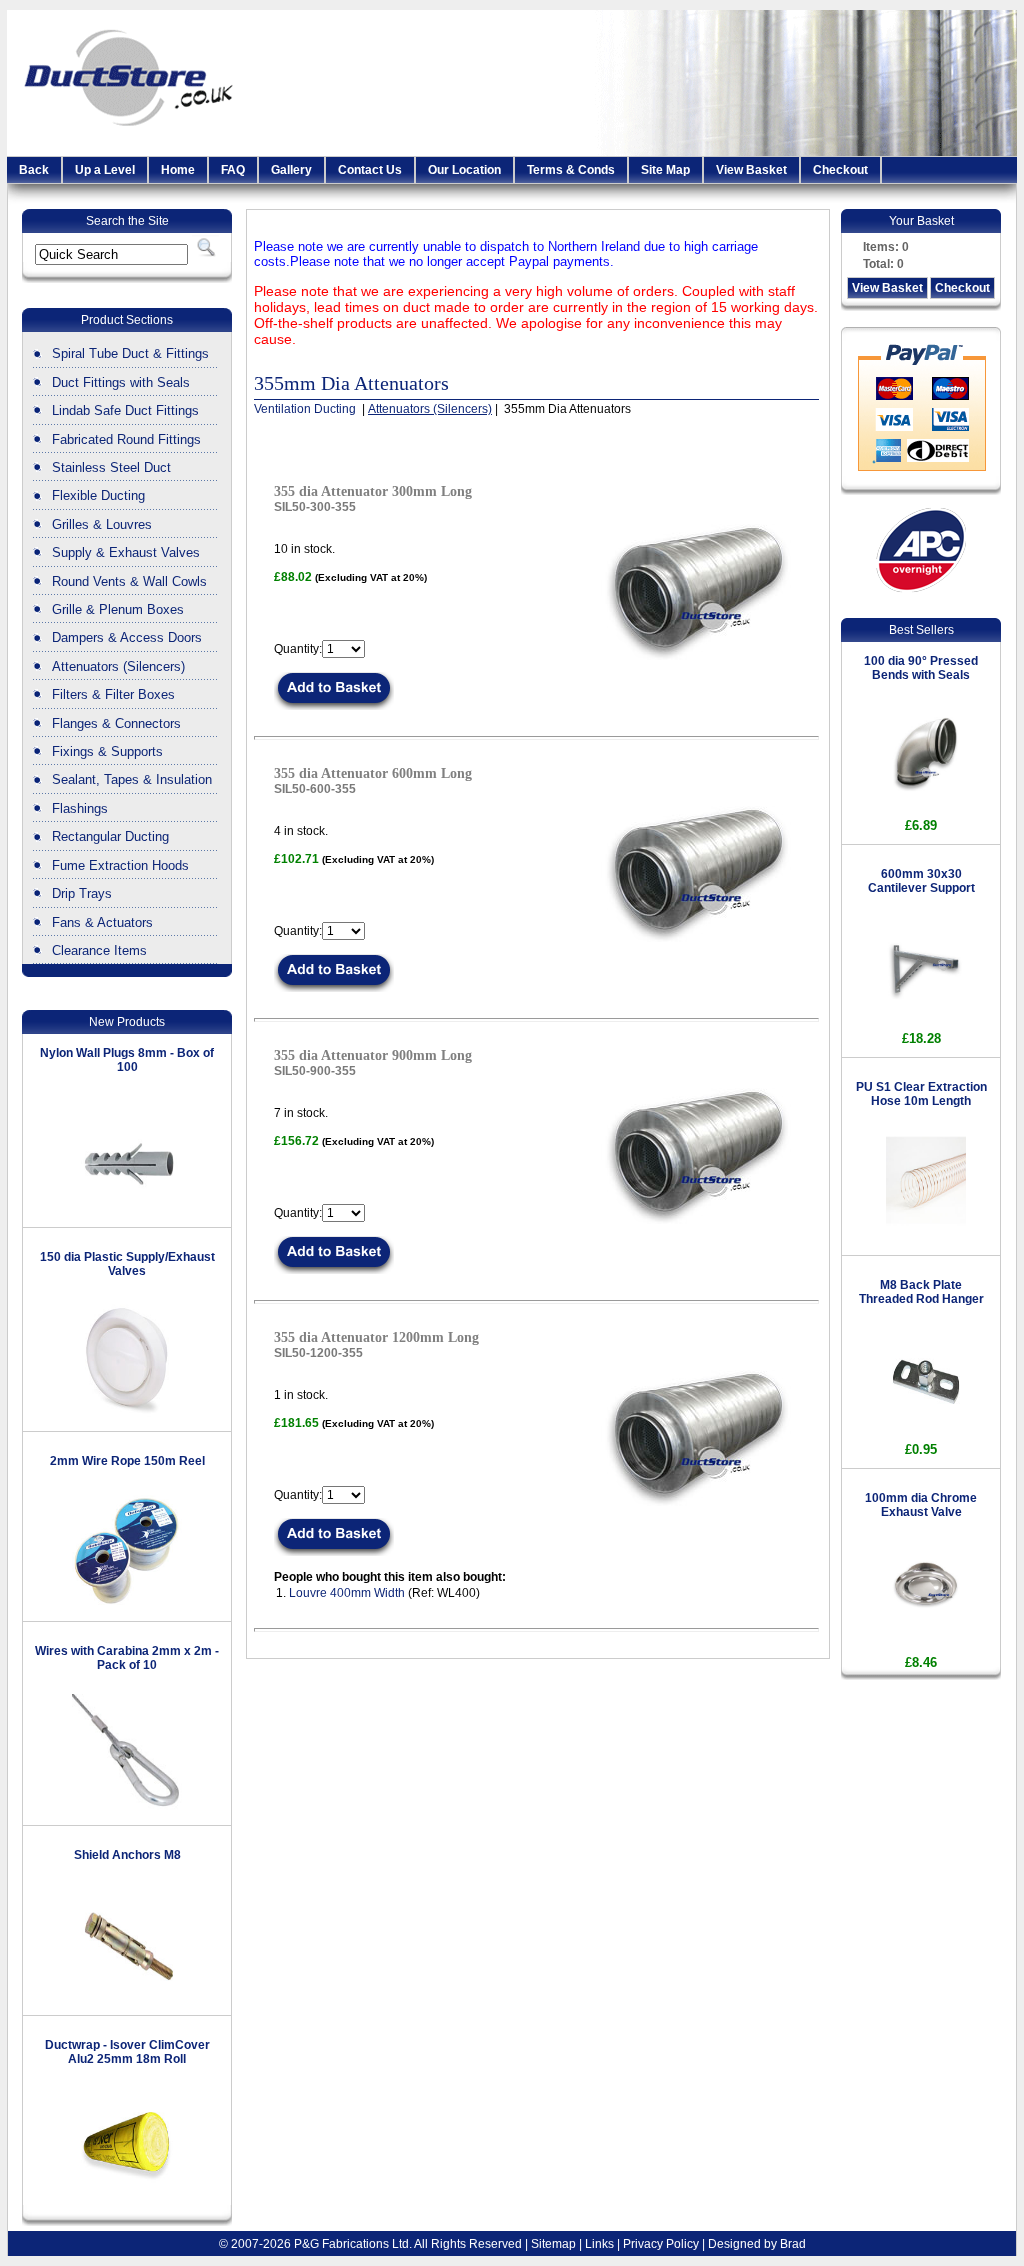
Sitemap (553, 2244)
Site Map (665, 170)
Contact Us (370, 170)
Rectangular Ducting (110, 836)
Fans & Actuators (102, 922)
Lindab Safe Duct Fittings (125, 410)
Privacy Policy (661, 2244)
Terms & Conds (571, 170)
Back (34, 170)
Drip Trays (82, 893)
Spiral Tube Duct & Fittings (130, 353)
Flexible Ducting (98, 495)
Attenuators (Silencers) (118, 666)
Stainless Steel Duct (111, 467)
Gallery (291, 170)
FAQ (233, 170)
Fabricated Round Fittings (126, 439)
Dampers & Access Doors (127, 637)
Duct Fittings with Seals (121, 382)
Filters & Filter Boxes (113, 694)
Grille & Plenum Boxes (118, 609)
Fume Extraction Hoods (120, 865)
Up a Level (105, 170)
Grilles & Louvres (102, 524)
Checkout (840, 170)
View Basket (751, 170)
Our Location (464, 170)
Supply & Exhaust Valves (126, 552)
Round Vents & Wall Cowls (129, 581)
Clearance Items (99, 950)
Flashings (80, 808)
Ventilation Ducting (306, 409)
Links (599, 2244)
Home (178, 170)
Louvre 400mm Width (347, 1593)
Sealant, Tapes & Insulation (132, 779)
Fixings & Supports (107, 751)
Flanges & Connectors (116, 723)
